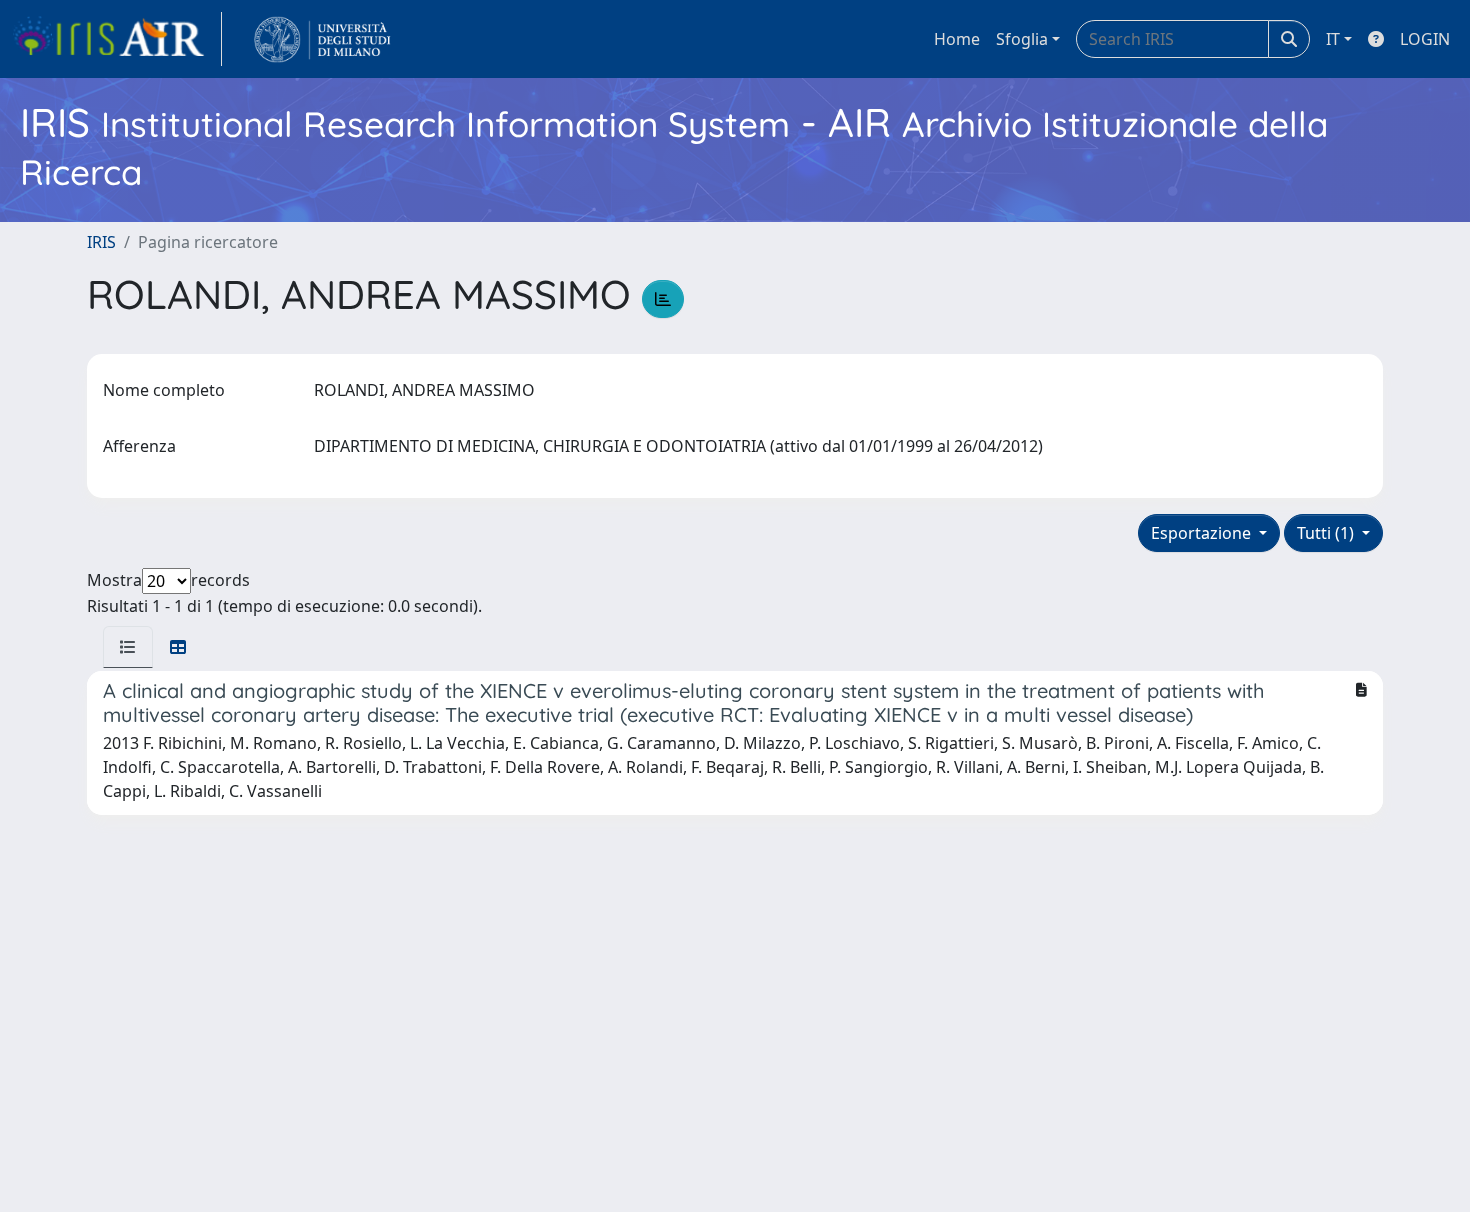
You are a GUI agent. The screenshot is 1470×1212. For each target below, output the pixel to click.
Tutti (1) (1327, 533)
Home (957, 39)
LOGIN (1425, 39)
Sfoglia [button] (1022, 39)
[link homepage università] (322, 39)
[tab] (128, 647)
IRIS (101, 242)
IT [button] (1333, 39)
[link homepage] (117, 39)
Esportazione (1203, 533)
